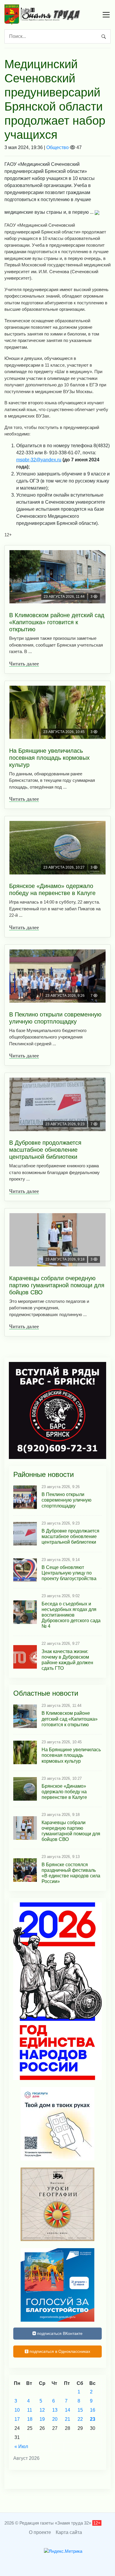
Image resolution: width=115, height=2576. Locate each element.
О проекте (40, 2532)
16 (93, 2410)
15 (80, 2410)
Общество (57, 147)
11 (30, 2410)
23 (93, 2419)
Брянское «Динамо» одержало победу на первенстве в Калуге (52, 889)
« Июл (21, 2446)
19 (42, 2419)
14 (68, 2410)
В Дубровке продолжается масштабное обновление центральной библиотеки (45, 1150)
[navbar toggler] (106, 15)
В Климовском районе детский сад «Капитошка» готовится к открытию (57, 622)
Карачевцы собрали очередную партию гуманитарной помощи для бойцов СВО (57, 1285)
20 (55, 2419)
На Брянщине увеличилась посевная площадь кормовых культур (49, 758)
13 (55, 2410)
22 (80, 2419)
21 (68, 2419)
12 (42, 2410)
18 (30, 2419)
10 (17, 2410)
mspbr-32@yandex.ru (39, 460)
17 (17, 2419)
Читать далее (24, 664)
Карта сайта (69, 2532)
